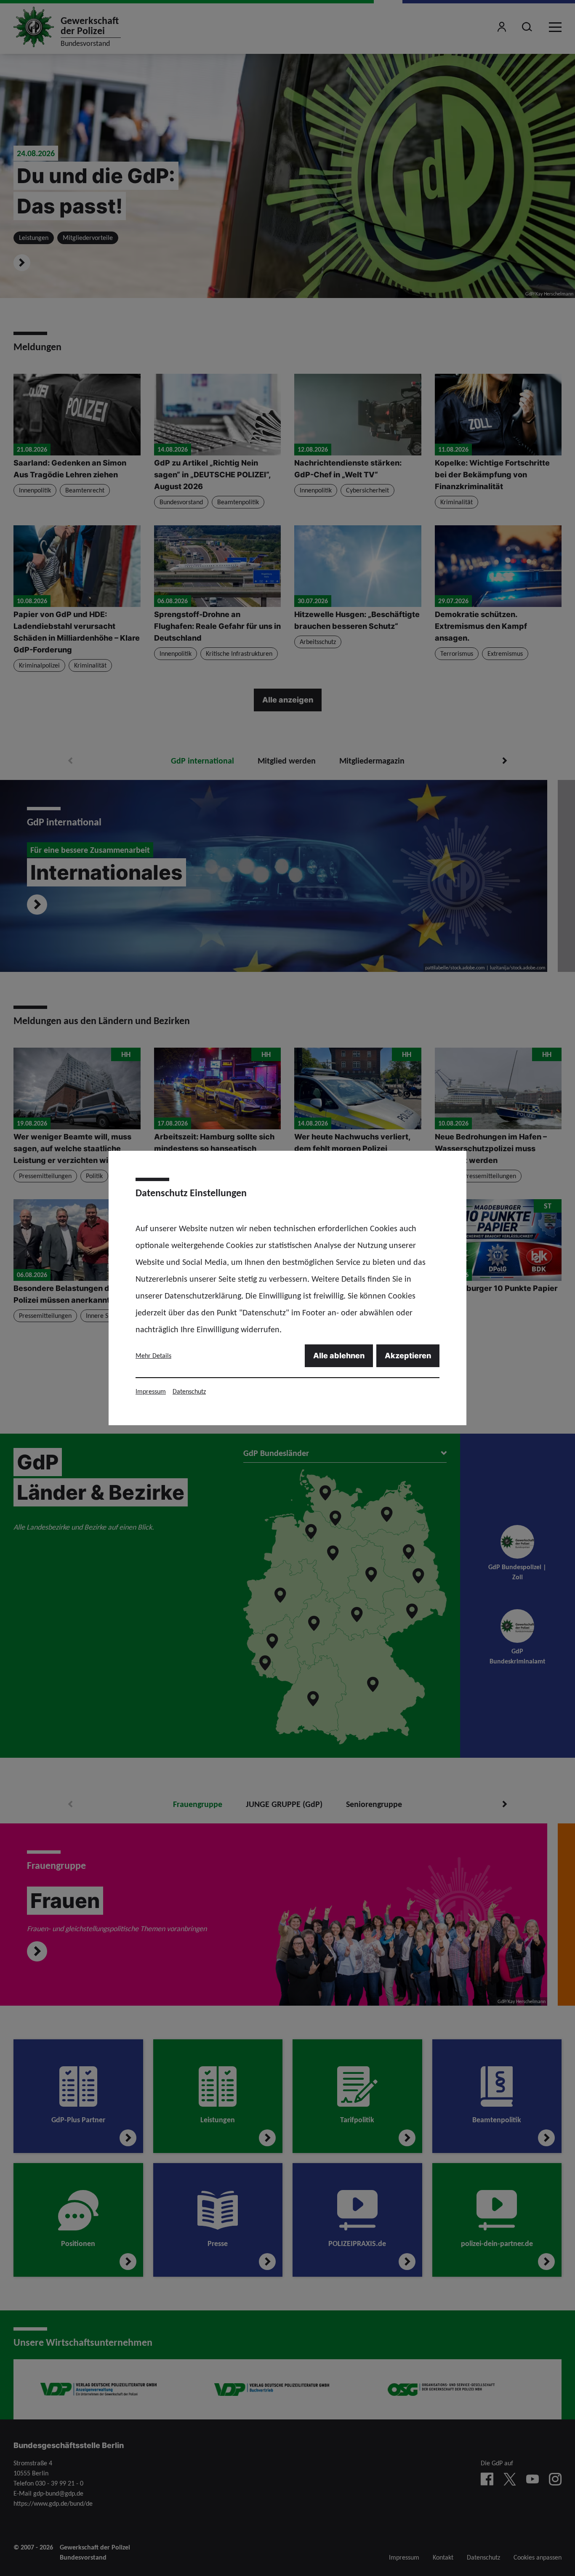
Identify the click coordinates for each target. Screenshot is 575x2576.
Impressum (151, 1391)
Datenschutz (189, 1391)
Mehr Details (153, 1356)
